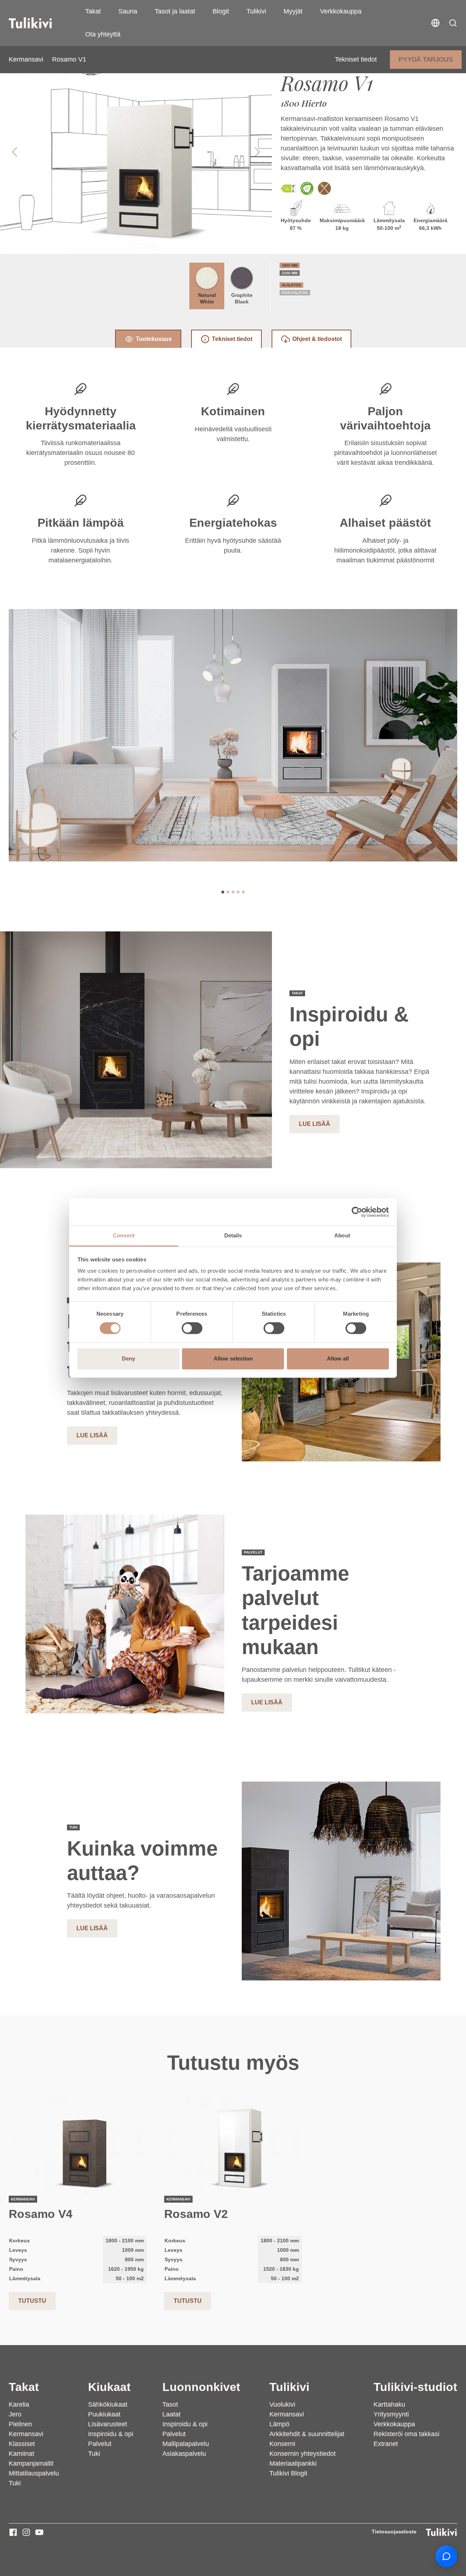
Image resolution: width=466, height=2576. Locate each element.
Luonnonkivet (201, 2387)
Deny (129, 1358)
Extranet (386, 2444)
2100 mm (290, 273)
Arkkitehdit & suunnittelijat (307, 2434)
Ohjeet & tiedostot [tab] (317, 339)
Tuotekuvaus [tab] (154, 339)
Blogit (221, 11)
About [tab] (342, 1235)
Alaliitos (291, 285)
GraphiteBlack (242, 298)
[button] (453, 23)
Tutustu (32, 2301)
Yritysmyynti (391, 2414)
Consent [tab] (124, 1235)
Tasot (170, 2404)
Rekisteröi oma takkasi (406, 2434)
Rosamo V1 (69, 59)
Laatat (171, 2414)
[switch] (192, 1328)
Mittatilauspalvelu (34, 2473)
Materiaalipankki (293, 2463)
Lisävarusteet (108, 2424)
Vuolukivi (282, 2404)
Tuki (15, 2483)
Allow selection (233, 1358)
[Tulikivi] (40, 23)
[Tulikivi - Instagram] (26, 2532)
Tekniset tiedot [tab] (232, 339)
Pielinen (20, 2424)
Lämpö (279, 2424)
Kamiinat (21, 2454)
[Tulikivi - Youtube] (39, 2532)
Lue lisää (315, 1124)
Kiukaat (109, 2387)
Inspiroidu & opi (111, 2434)
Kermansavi (26, 59)
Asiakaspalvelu (184, 2454)
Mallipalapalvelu (186, 2444)
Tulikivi (256, 11)
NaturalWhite (207, 298)
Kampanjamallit (31, 2463)
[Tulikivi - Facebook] (13, 2532)
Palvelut (100, 2444)
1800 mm (290, 265)
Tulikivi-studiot (415, 2387)
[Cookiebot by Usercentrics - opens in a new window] (357, 1212)
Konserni (282, 2444)
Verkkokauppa (341, 11)
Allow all (338, 1358)
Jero (15, 2414)
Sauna (128, 11)
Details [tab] (233, 1235)
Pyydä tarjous (426, 59)
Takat (93, 11)
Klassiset (22, 2444)
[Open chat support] (446, 2556)
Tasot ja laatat (175, 11)
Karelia (19, 2404)
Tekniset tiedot (356, 59)
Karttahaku (389, 2404)
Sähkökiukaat (108, 2404)
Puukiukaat (104, 2414)
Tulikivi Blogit (288, 2473)
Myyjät (293, 11)
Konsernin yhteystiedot (303, 2454)
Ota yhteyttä (103, 34)
